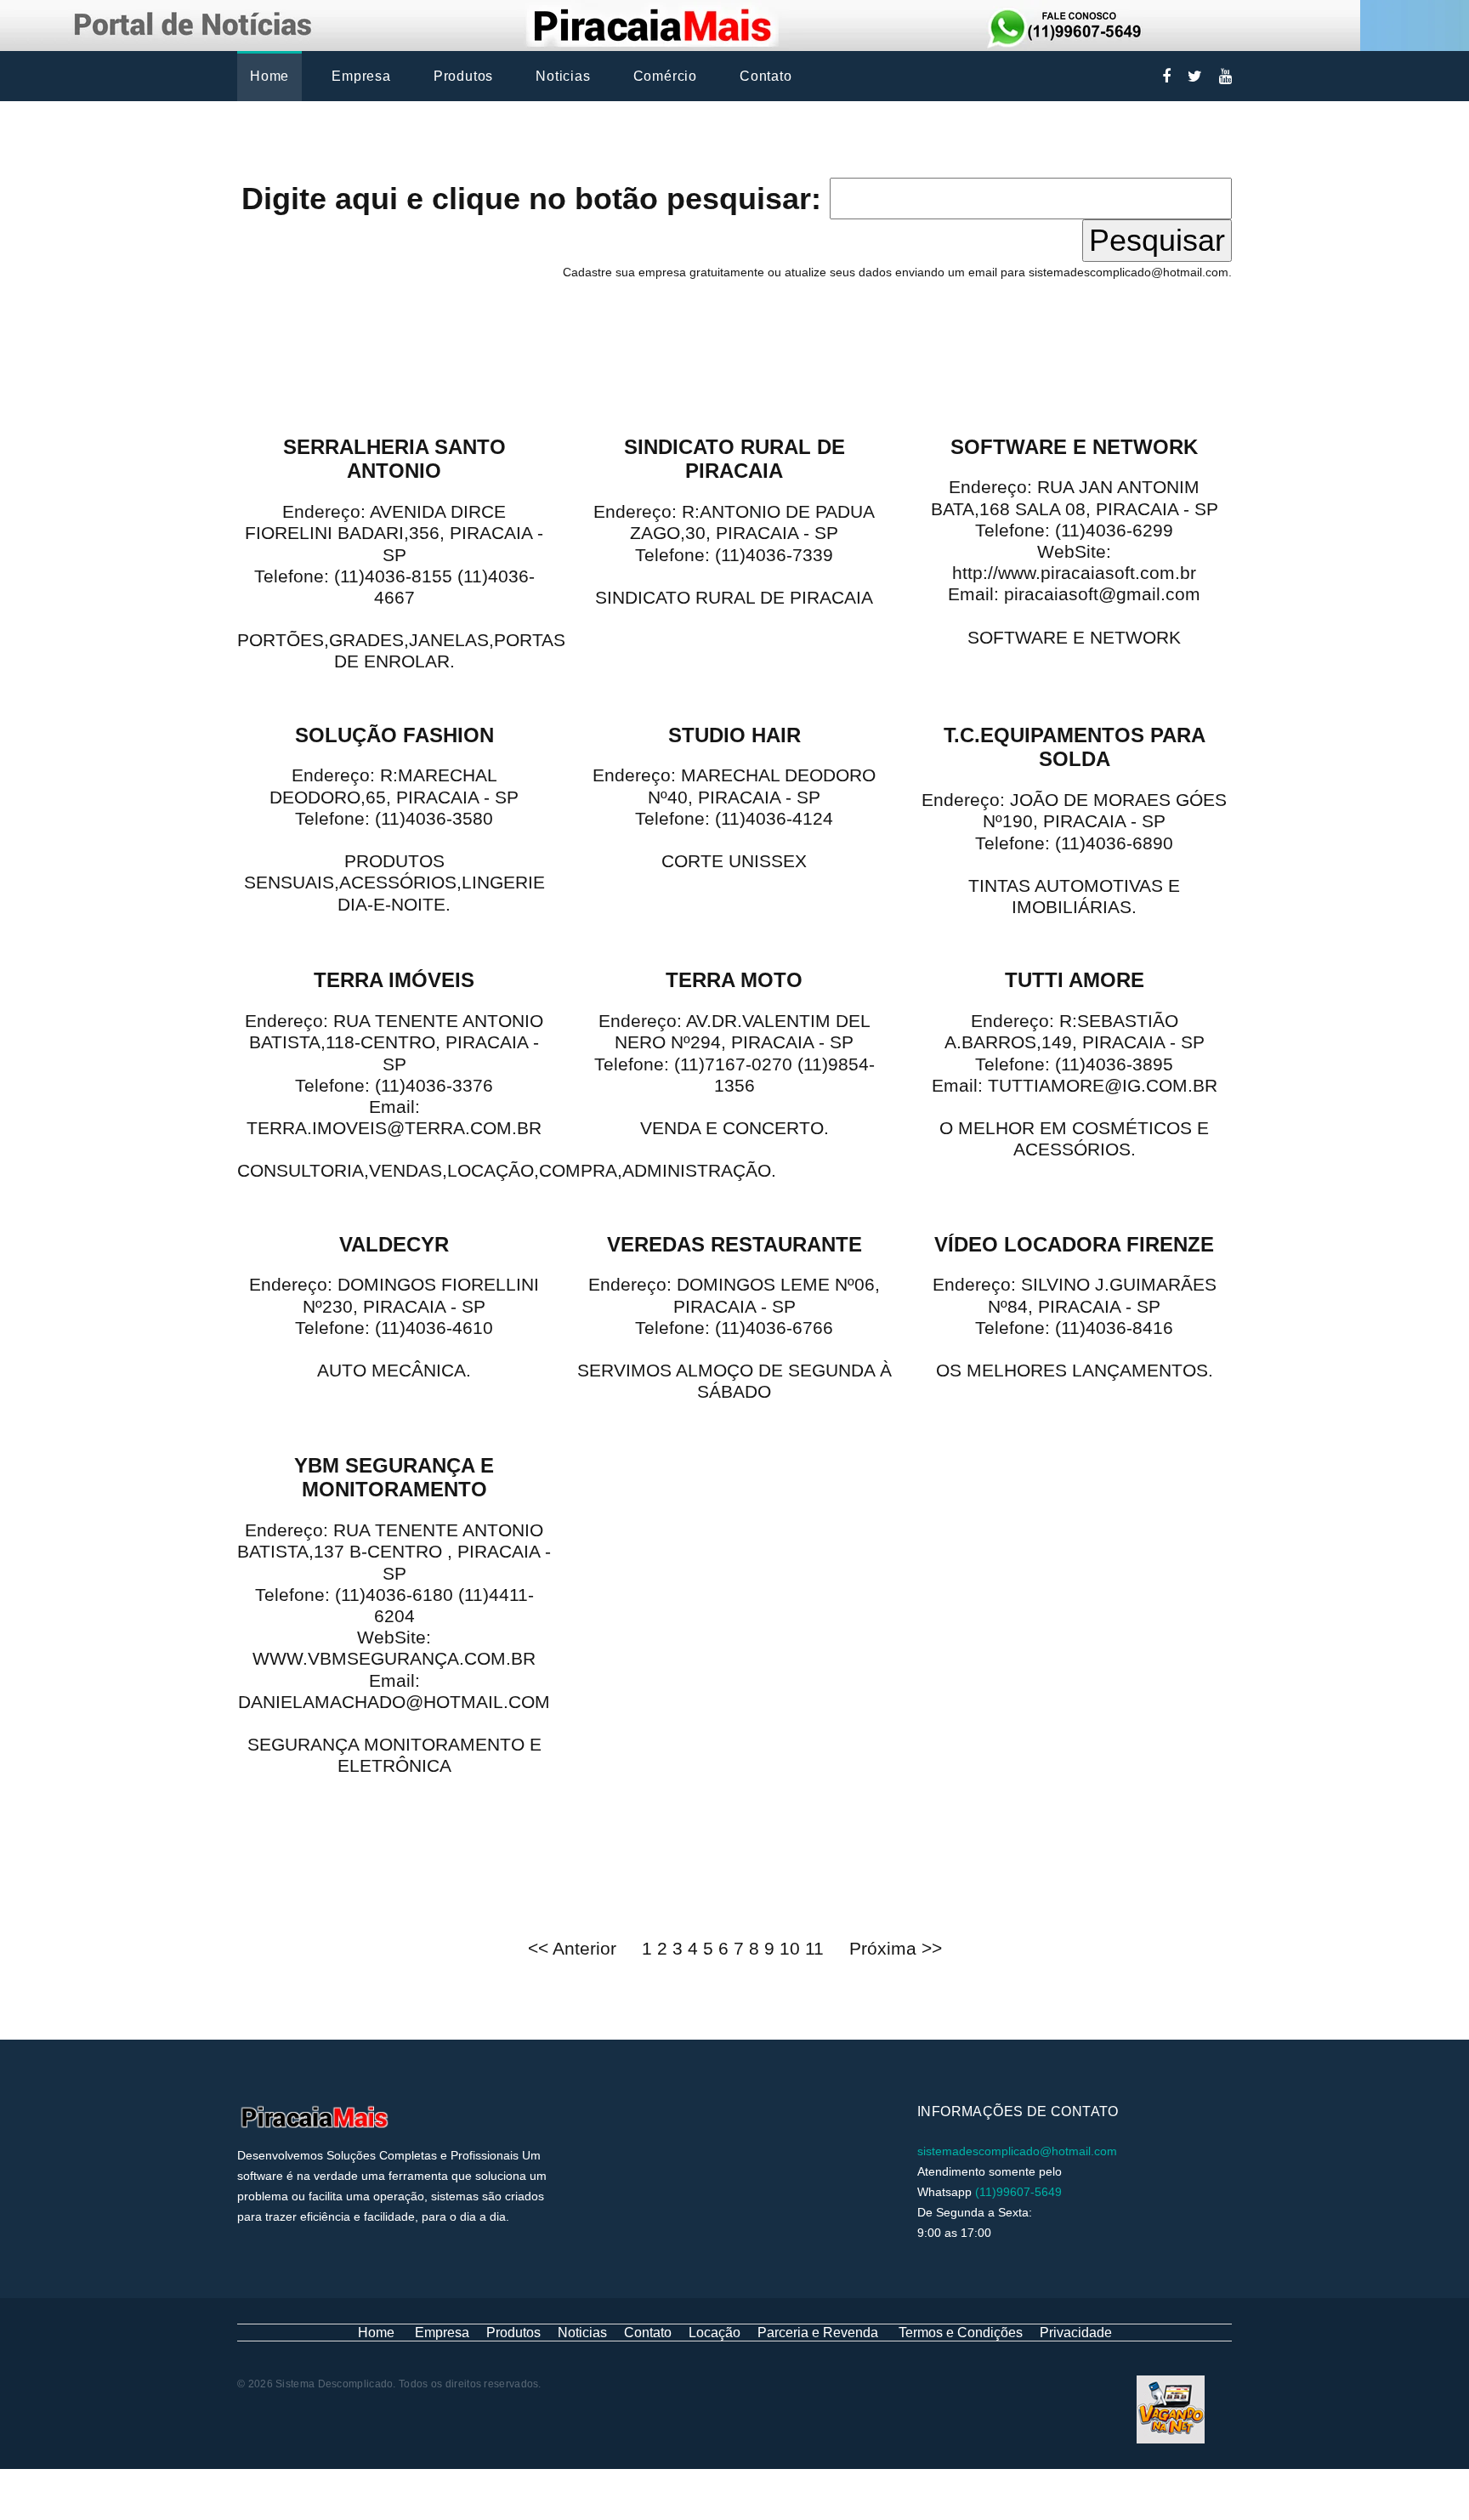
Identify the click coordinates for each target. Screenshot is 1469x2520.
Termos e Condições (961, 2333)
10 (792, 1948)
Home (269, 76)
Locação (715, 2333)
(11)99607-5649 (1018, 2192)
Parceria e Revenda (818, 2333)
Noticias (563, 76)
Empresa (361, 76)
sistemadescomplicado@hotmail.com (1017, 2151)
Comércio (665, 76)
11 (817, 1948)
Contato (766, 76)
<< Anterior (572, 1948)
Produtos (463, 76)
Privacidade (1076, 2333)
